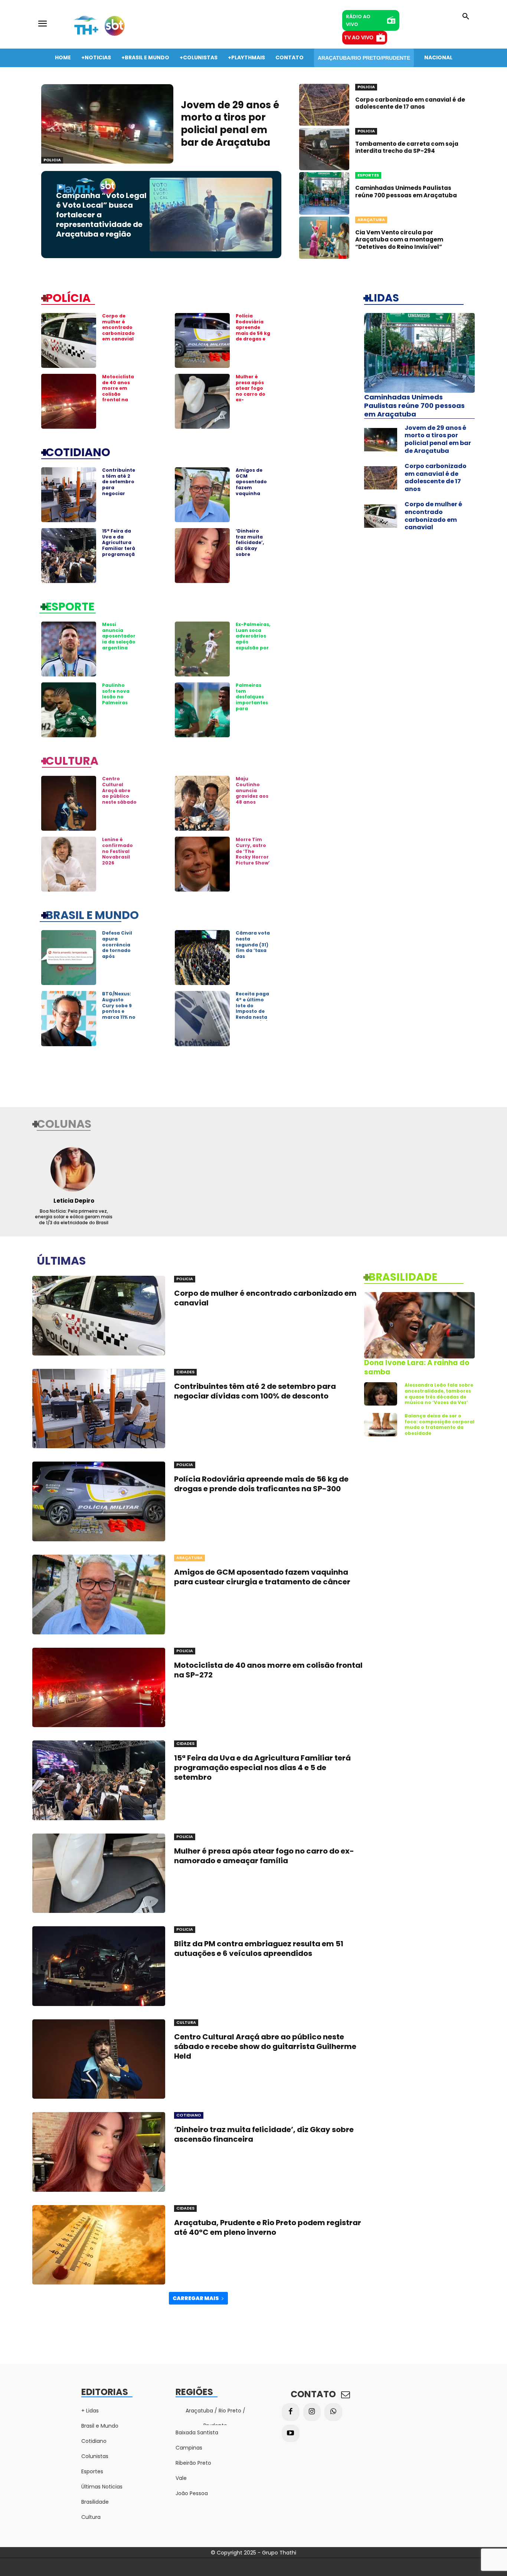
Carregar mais (196, 2298)
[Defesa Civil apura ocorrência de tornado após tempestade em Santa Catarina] (69, 958)
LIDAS (384, 297)
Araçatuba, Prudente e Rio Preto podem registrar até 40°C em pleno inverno (268, 2227)
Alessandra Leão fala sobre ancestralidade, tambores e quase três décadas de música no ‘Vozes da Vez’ (439, 1394)
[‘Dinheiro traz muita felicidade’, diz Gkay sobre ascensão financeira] (202, 556)
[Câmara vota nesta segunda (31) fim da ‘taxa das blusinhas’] (202, 958)
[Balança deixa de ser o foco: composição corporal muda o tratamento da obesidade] (381, 1425)
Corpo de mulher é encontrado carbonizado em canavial (118, 327)
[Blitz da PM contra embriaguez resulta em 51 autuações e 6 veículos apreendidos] (99, 1966)
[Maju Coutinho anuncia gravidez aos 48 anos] (202, 803)
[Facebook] (291, 2412)
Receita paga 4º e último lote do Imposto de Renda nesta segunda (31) (252, 1008)
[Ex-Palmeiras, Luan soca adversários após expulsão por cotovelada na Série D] (202, 649)
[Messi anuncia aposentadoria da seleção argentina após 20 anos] (69, 649)
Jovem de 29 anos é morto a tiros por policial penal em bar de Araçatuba (230, 124)
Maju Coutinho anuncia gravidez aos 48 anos (252, 790)
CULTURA (72, 760)
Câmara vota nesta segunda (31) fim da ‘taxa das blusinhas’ (253, 947)
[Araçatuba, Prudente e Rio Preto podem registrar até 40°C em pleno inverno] (99, 2245)
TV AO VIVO (359, 37)
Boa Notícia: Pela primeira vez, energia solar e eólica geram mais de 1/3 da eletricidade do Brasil (74, 1217)
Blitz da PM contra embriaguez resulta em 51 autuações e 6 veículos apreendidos (259, 1949)
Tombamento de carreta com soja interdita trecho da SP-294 (407, 147)
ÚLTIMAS (61, 1260)
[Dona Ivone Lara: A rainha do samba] (419, 1325)
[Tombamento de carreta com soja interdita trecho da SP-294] (324, 149)
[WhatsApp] (333, 2412)
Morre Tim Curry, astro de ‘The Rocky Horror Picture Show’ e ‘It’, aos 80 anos (253, 857)
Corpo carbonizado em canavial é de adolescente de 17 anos (410, 103)
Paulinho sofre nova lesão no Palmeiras (116, 694)
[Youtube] (291, 2434)
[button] (466, 17)
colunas (64, 1123)
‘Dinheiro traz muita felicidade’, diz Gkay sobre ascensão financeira (250, 548)
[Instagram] (312, 2412)
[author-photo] (74, 1169)
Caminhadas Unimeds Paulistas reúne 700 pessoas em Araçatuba (406, 192)
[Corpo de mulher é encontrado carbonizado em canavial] (69, 340)
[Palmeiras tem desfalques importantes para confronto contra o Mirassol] (202, 710)
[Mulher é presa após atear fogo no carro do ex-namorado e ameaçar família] (202, 401)
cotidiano (78, 452)
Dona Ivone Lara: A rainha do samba (417, 1367)
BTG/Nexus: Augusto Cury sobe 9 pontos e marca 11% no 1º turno (119, 1008)
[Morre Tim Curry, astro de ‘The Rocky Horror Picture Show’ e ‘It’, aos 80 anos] (202, 864)
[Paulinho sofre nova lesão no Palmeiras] (69, 710)
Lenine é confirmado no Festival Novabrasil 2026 (117, 851)
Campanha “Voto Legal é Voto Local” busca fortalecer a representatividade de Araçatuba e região (101, 215)
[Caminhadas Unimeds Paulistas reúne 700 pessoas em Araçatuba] (324, 193)
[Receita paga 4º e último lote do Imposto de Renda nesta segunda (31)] (202, 1018)
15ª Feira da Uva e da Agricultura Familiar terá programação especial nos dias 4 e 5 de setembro (119, 551)
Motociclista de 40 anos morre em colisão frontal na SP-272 (118, 391)
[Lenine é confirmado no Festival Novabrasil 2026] (69, 864)
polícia (68, 297)
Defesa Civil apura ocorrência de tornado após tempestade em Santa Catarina (118, 953)
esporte (70, 606)
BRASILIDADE (403, 1277)
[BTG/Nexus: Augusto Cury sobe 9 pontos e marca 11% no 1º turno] (69, 1018)
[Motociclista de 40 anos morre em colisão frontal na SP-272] (69, 401)
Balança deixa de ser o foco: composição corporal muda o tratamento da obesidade (439, 1424)
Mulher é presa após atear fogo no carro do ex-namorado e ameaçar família (251, 397)
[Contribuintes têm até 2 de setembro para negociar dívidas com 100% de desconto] (69, 495)
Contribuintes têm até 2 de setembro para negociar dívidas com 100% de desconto (119, 490)
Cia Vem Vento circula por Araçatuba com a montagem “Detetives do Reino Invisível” (399, 240)
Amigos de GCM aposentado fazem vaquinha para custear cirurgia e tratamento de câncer (252, 493)
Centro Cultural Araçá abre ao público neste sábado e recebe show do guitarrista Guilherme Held (119, 805)
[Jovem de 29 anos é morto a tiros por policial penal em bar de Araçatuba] (107, 124)
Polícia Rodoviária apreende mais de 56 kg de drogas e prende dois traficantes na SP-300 (253, 336)
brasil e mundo (92, 915)
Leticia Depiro (74, 1201)
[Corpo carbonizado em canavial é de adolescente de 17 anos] (324, 105)
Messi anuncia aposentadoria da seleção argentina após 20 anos (119, 639)
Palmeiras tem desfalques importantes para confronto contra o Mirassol (252, 705)
